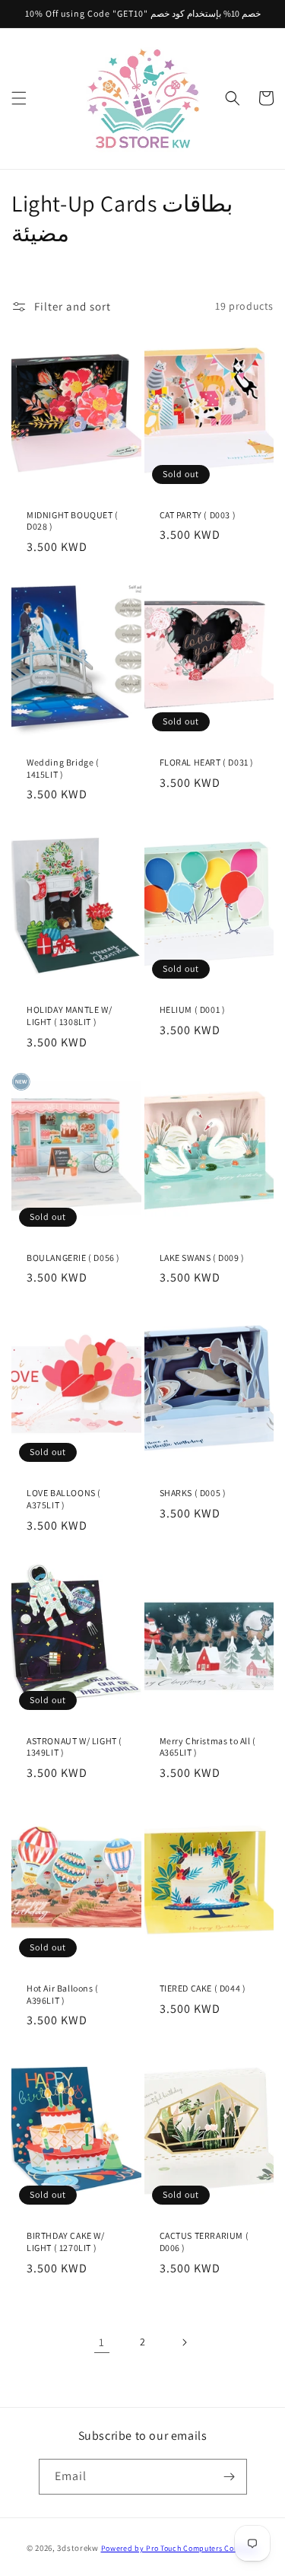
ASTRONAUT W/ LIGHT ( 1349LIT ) (74, 1747)
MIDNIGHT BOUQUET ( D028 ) (73, 521)
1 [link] (102, 2342)
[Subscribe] (230, 2477)
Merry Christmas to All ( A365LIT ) (208, 1747)
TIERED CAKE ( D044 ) (203, 1988)
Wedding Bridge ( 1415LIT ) (63, 768)
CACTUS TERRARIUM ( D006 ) (204, 2242)
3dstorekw (78, 2548)
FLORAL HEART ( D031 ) (207, 762)
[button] (19, 98)
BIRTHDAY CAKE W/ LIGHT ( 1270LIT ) (66, 2242)
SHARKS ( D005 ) (193, 1493)
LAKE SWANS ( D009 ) (202, 1258)
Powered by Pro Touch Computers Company (180, 2548)
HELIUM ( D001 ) (193, 1009)
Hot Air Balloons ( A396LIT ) (63, 1994)
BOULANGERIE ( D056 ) (73, 1258)
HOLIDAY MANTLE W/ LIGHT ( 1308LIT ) (69, 1016)
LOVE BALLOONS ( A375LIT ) (64, 1499)
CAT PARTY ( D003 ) (198, 515)
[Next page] (184, 2342)
